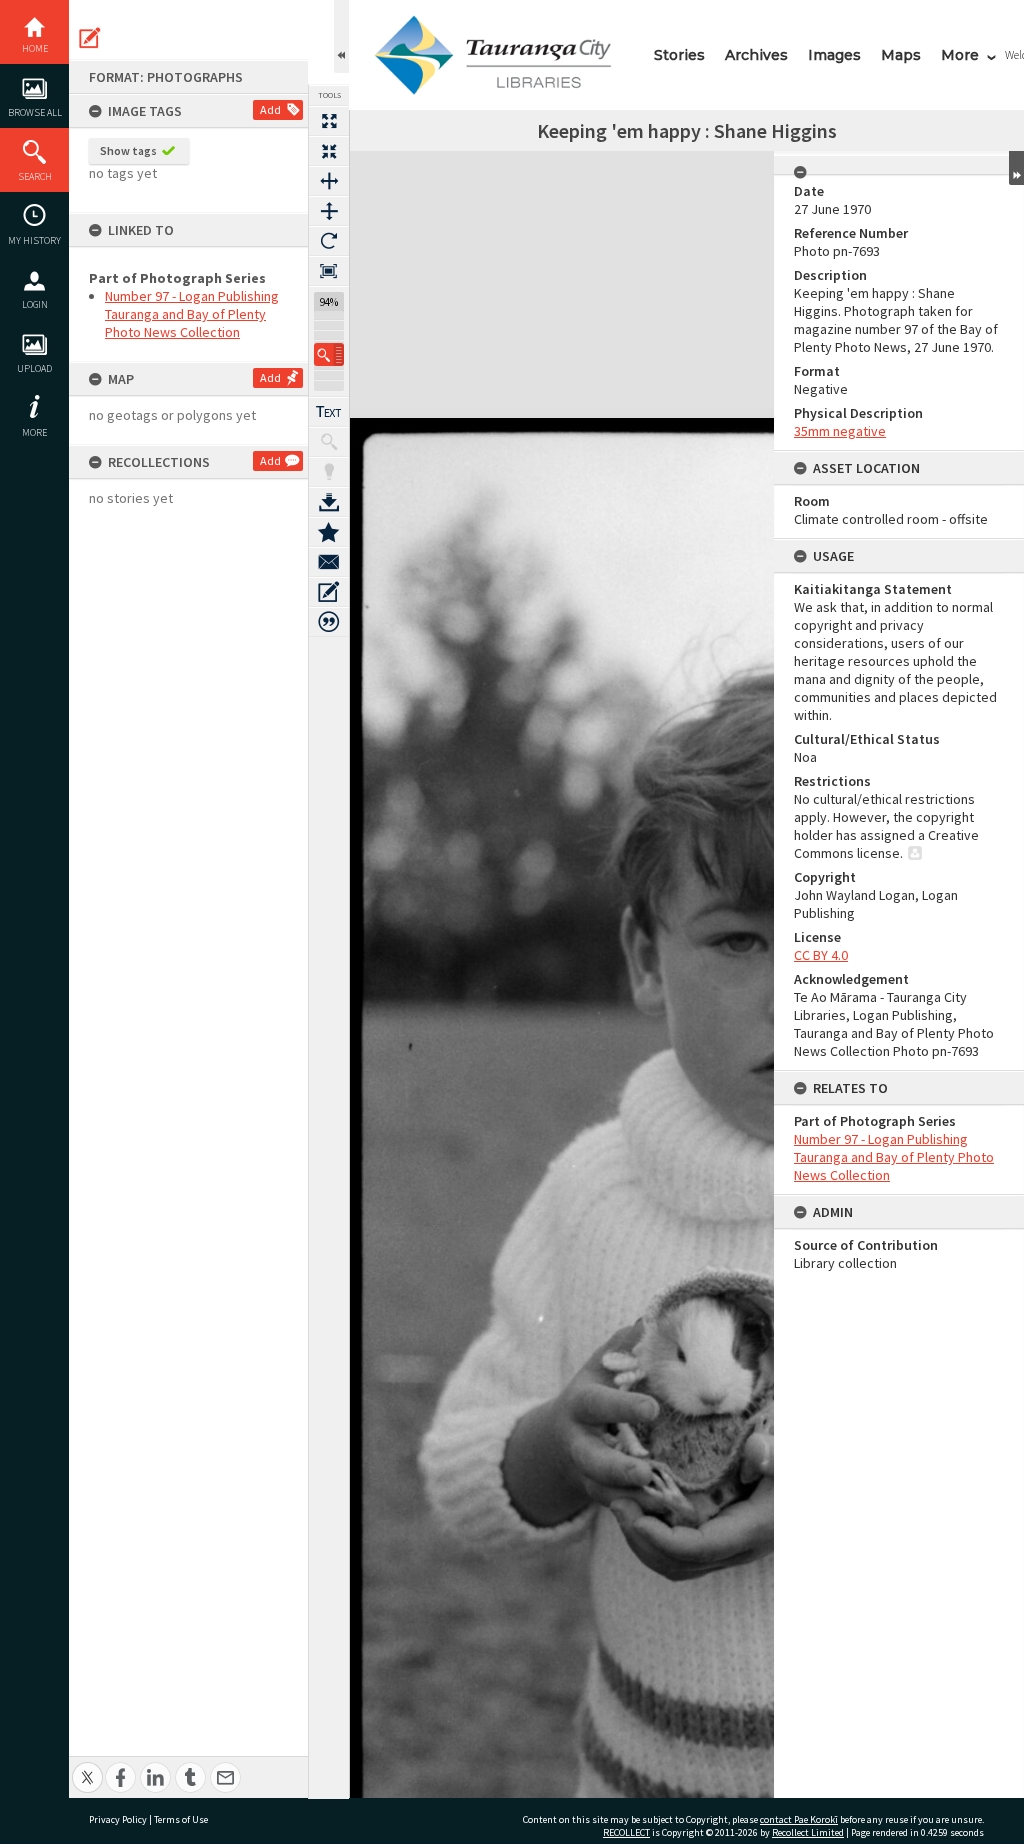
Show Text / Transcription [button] (329, 412)
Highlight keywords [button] (329, 472)
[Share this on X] (87, 1766)
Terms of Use (181, 1819)
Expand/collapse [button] (1016, 168)
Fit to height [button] (329, 211)
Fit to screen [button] (329, 151)
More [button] (34, 432)
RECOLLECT (626, 1832)
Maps (901, 55)
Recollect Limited (808, 1832)
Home (35, 48)
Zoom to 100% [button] (329, 271)
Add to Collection (329, 532)
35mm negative (840, 431)
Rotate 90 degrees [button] (329, 241)
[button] (329, 354)
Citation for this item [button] (329, 622)
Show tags (128, 150)
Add (270, 109)
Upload (34, 368)
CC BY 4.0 (821, 955)
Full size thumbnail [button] (329, 121)
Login (35, 304)
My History (34, 240)
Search (35, 176)
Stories (679, 55)
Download (329, 502)
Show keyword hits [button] (329, 442)
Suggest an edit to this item (90, 38)
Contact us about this (329, 562)
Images (834, 55)
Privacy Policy (118, 1819)
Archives (756, 55)
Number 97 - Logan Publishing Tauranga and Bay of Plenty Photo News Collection (192, 314)
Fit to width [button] (329, 181)
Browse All (35, 112)
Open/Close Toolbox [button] (341, 36)
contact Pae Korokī (799, 1819)
